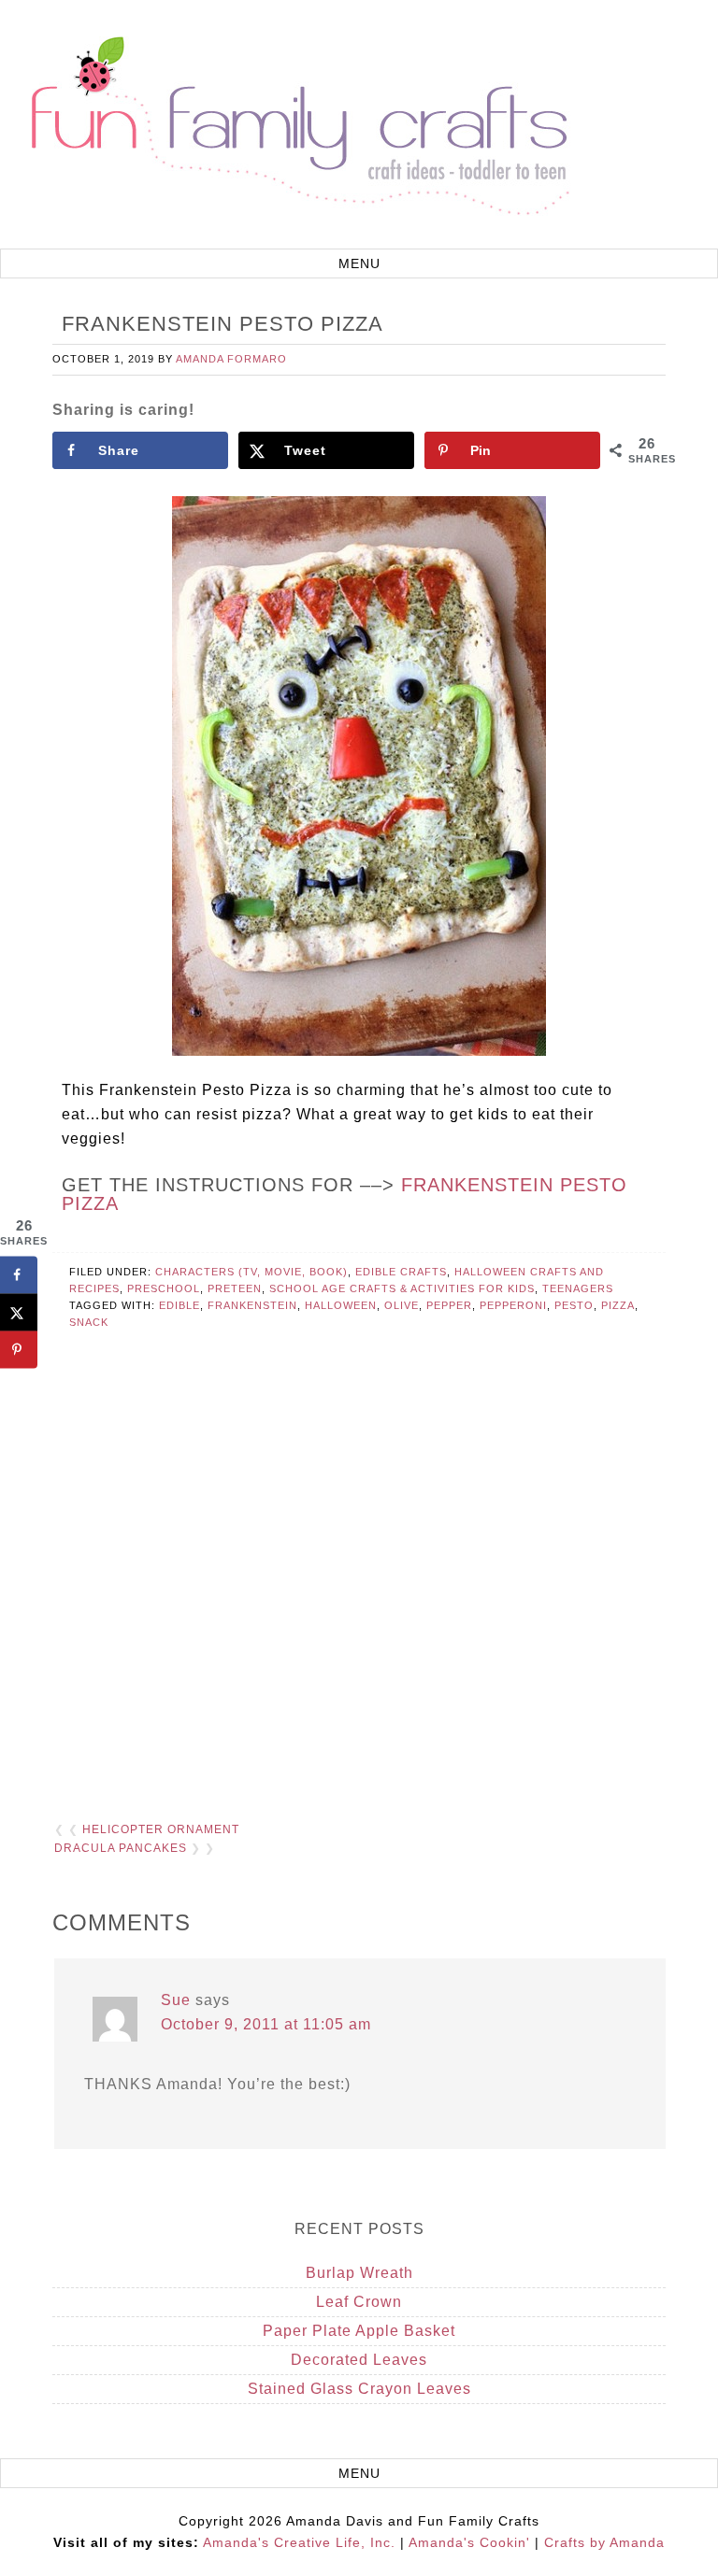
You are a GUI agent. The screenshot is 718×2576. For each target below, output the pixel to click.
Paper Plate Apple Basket (359, 2331)
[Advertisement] (359, 1590)
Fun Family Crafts (297, 127)
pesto (574, 1305)
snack (89, 1322)
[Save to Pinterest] (19, 1350)
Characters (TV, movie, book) (251, 1272)
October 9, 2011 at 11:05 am (266, 2024)
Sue (176, 2000)
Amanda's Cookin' (469, 2542)
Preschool (164, 1288)
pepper (449, 1305)
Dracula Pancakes (121, 1848)
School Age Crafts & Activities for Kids (402, 1288)
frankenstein (252, 1305)
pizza (618, 1305)
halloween (341, 1305)
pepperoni (513, 1305)
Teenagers (578, 1288)
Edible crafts (401, 1272)
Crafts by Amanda (604, 2542)
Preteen (235, 1288)
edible (179, 1305)
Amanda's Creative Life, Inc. (299, 2542)
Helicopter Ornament (161, 1829)
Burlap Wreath (359, 2273)
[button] (359, 263)
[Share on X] (19, 1313)
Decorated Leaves (359, 2360)
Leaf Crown (359, 2302)
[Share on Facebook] (19, 1275)
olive (402, 1305)
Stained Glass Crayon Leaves (359, 2389)
